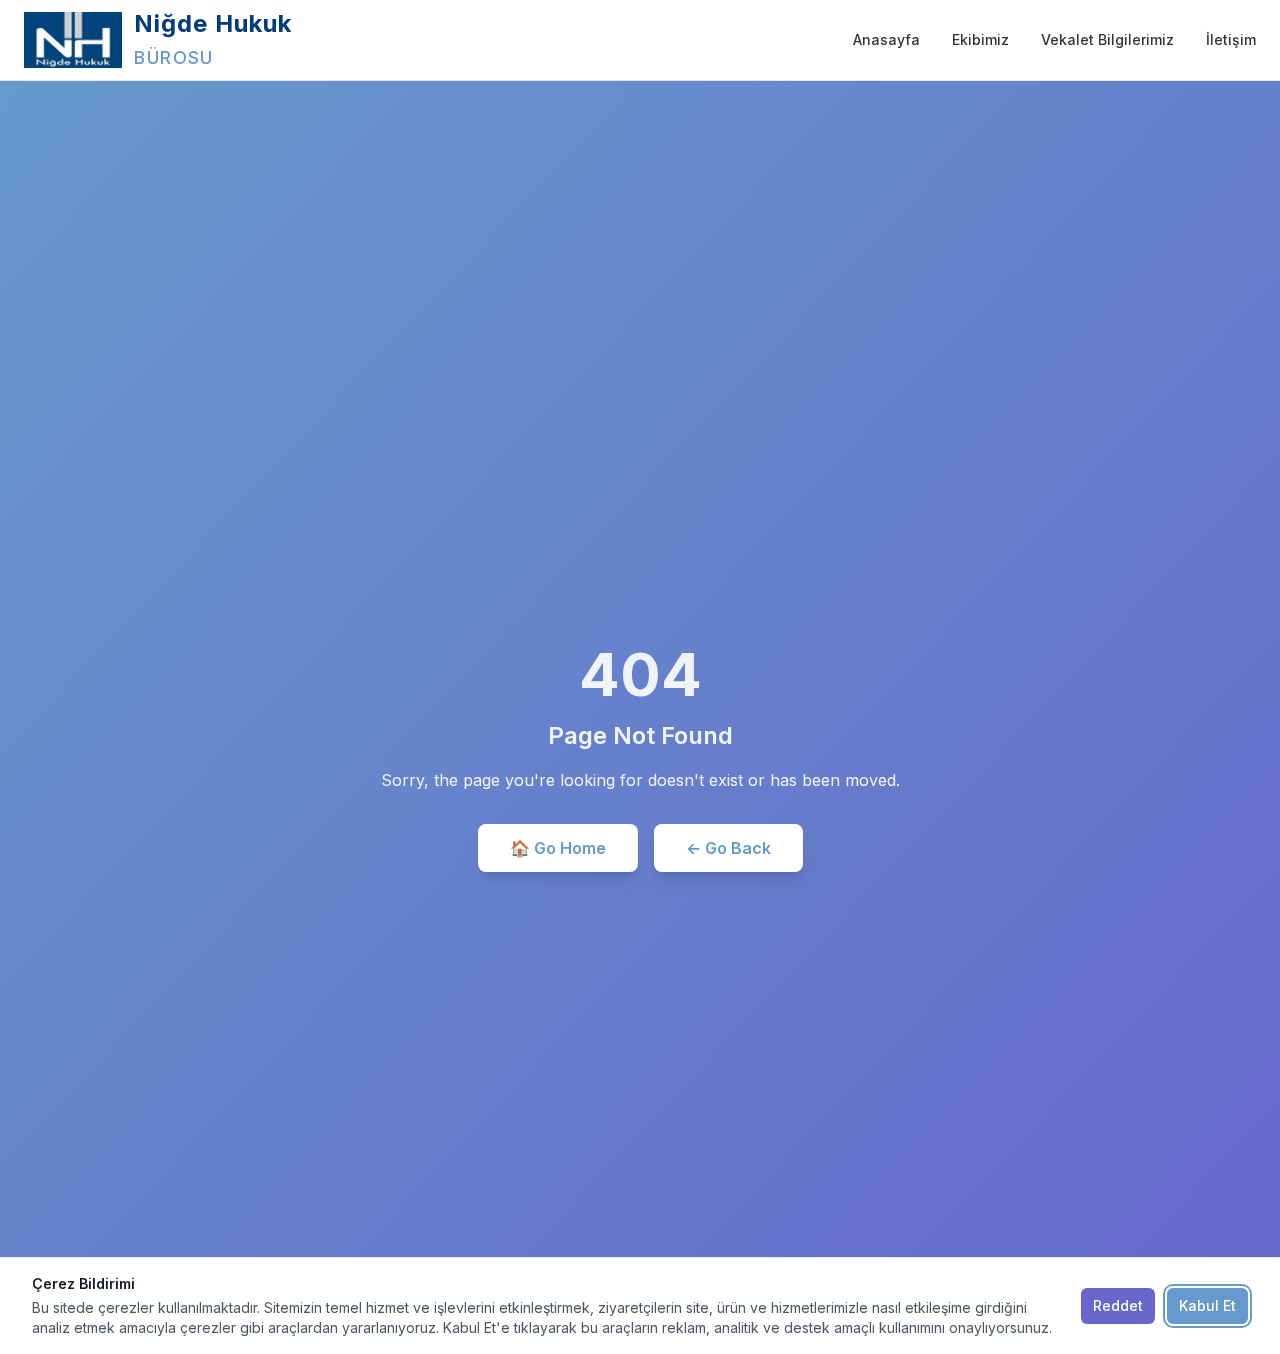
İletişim (1231, 39)
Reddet (1118, 1305)
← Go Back (728, 848)
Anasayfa (886, 39)
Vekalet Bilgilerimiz (1107, 39)
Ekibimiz (980, 39)
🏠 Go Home (558, 848)
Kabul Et (1207, 1305)
